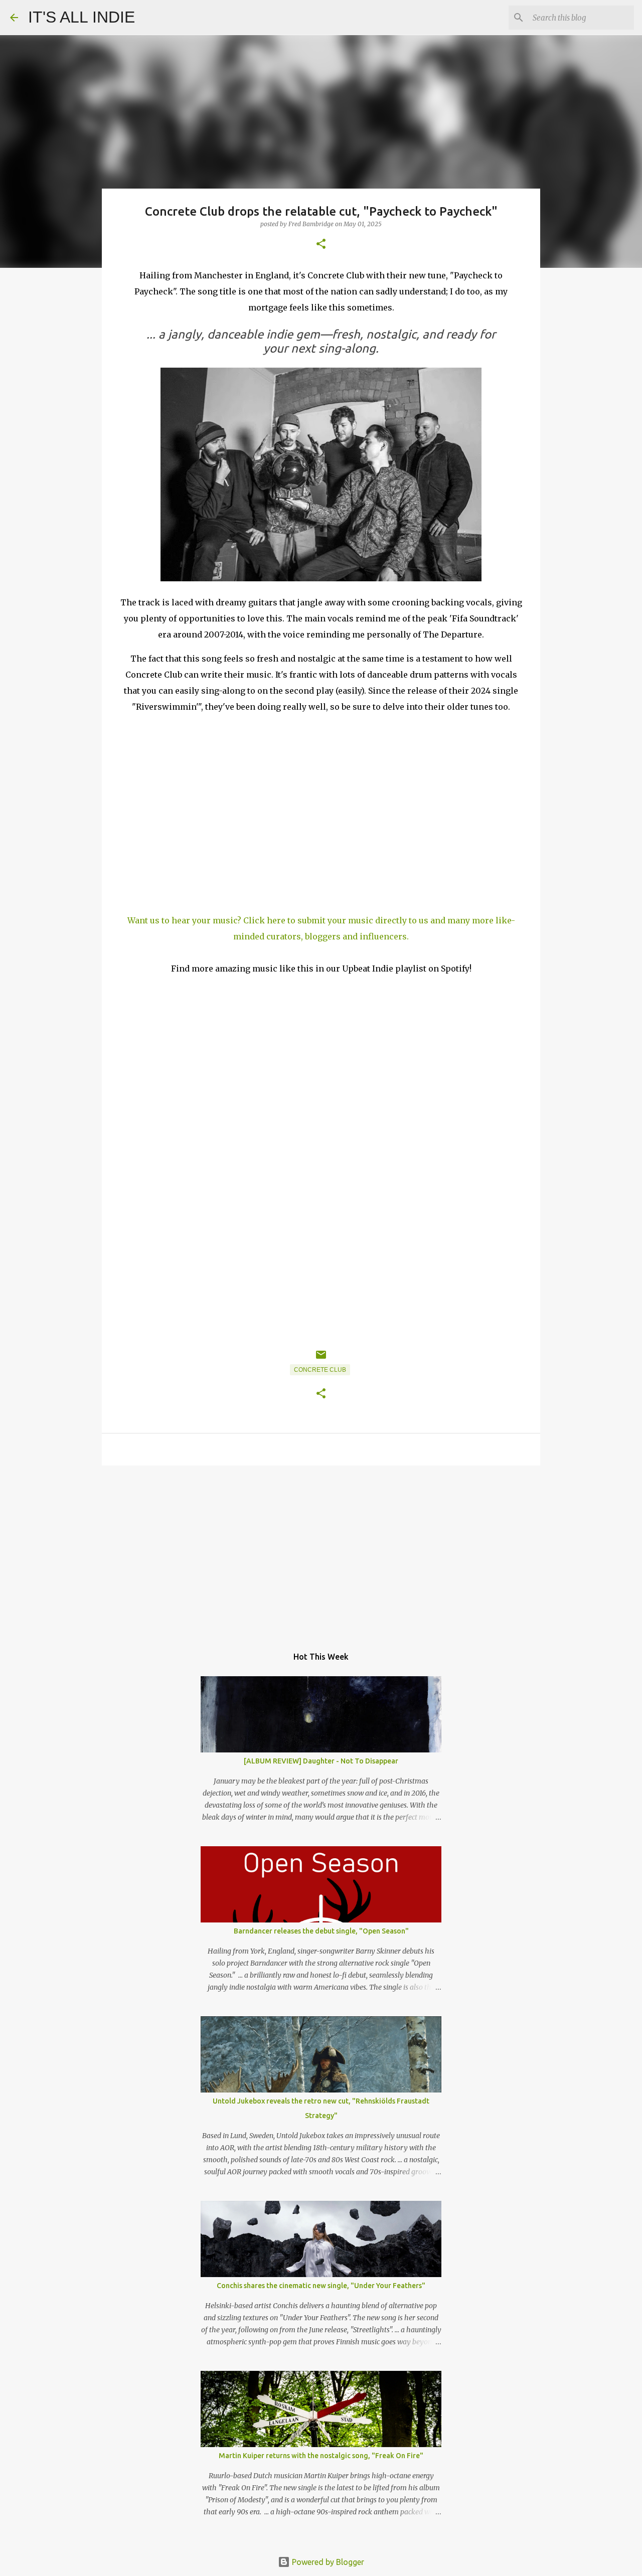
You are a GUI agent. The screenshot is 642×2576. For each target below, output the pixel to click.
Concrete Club (320, 1370)
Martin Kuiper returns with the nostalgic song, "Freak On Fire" (321, 2456)
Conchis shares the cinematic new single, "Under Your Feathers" (321, 2286)
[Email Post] (321, 1359)
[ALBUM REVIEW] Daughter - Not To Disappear (321, 1761)
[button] (321, 245)
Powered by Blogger (327, 2562)
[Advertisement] (321, 1551)
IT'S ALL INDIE (82, 17)
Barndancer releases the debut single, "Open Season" (321, 1931)
